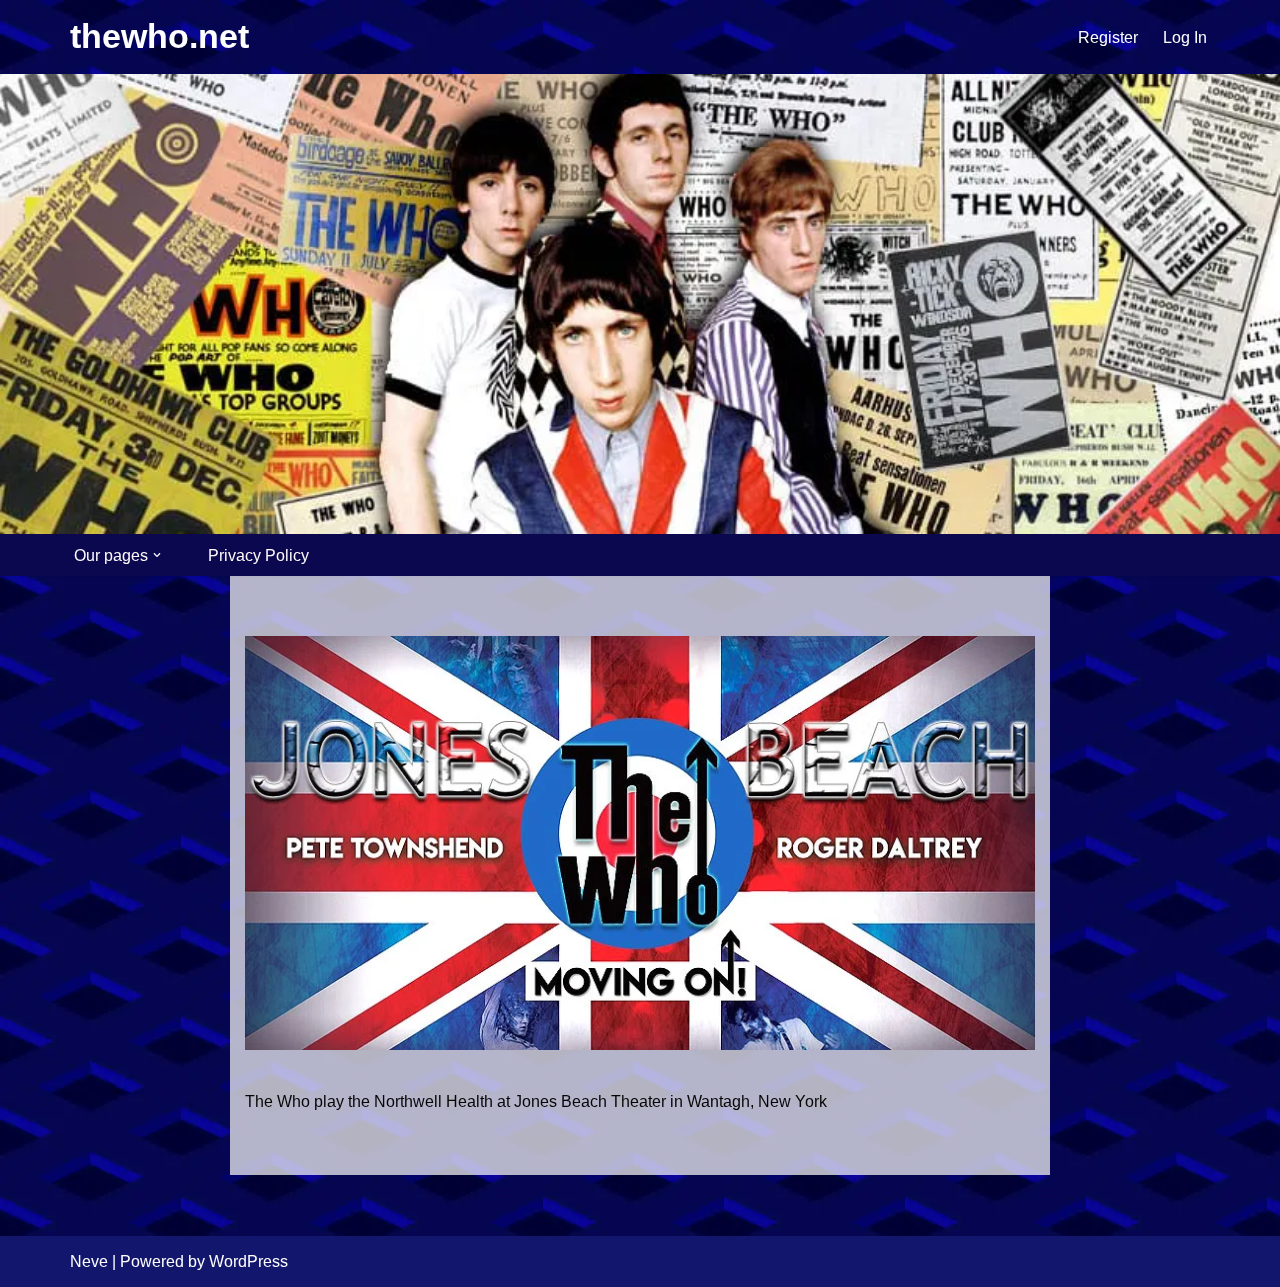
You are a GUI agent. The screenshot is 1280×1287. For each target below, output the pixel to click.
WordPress (248, 1261)
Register (1108, 37)
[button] (157, 555)
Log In (1185, 37)
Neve (89, 1261)
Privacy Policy (258, 555)
